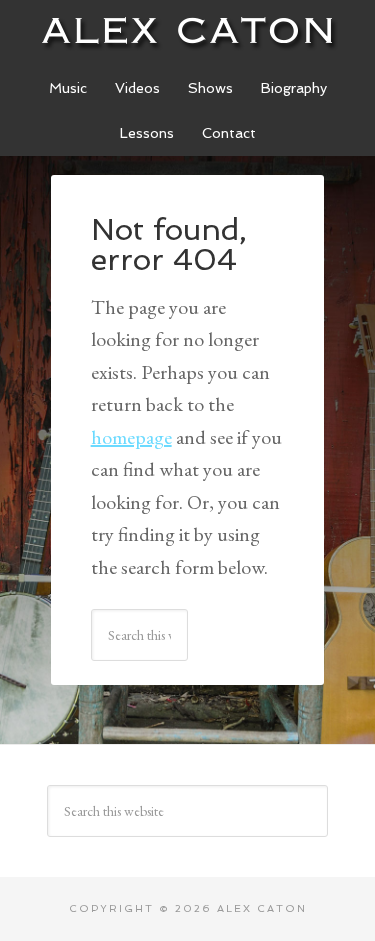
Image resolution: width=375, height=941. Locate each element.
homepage (131, 437)
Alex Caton (187, 30)
